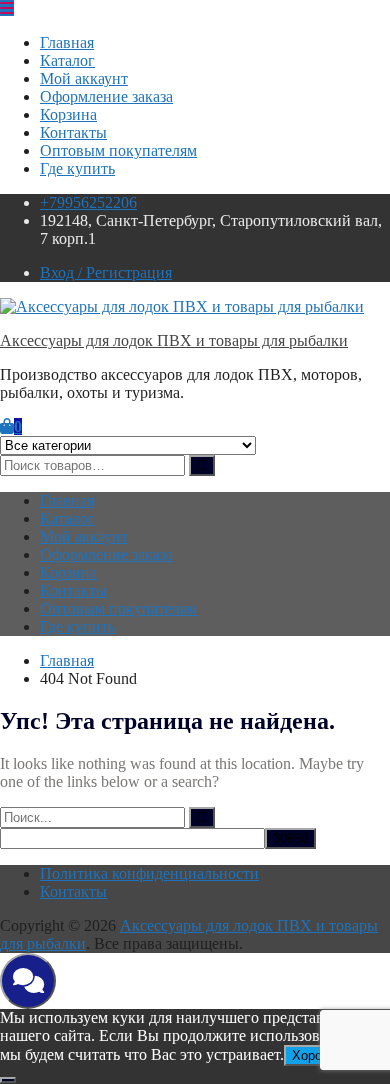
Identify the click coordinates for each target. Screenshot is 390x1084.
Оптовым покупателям (118, 150)
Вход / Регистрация (106, 272)
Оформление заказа (106, 96)
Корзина (68, 114)
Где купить (77, 168)
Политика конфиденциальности (149, 873)
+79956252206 (88, 202)
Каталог (67, 60)
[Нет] (8, 1080)
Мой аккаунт (84, 78)
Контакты (73, 132)
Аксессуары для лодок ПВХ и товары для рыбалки (174, 340)
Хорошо (315, 1055)
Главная (67, 42)
